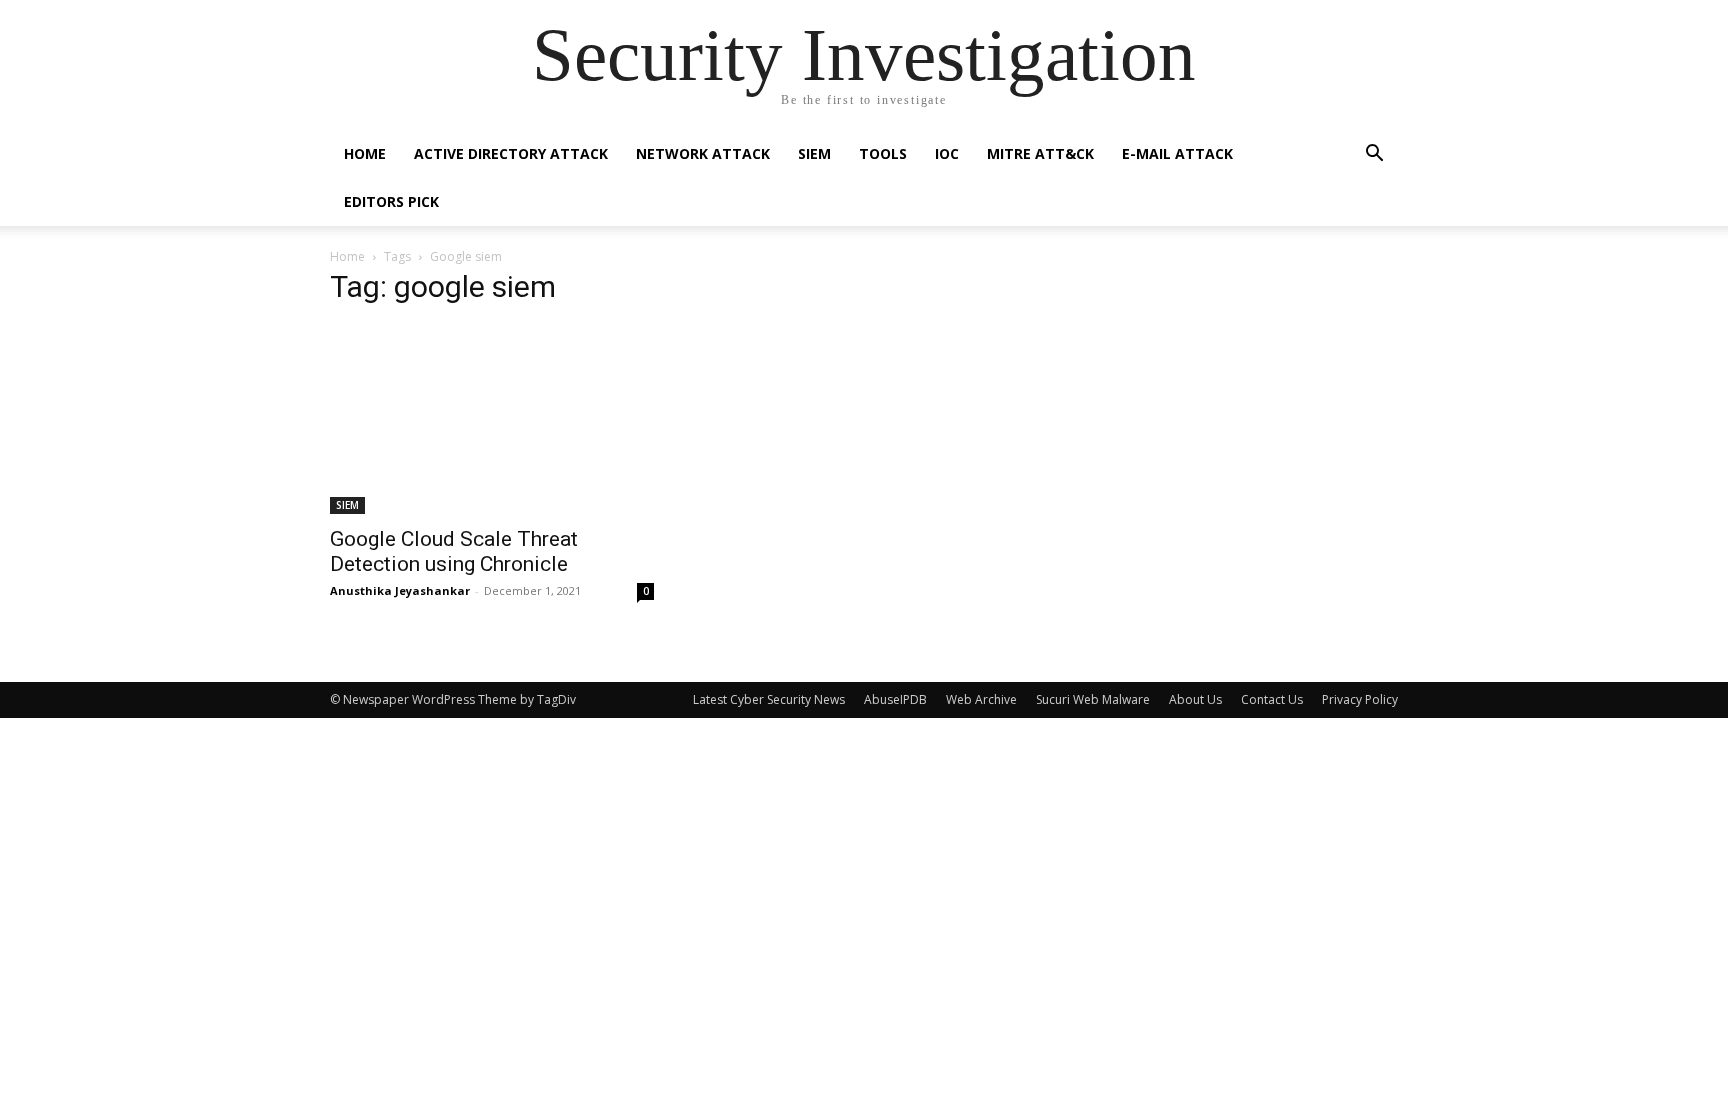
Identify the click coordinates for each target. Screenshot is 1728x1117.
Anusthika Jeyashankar (400, 590)
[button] (1374, 155)
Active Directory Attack (511, 153)
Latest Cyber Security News (769, 699)
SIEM (814, 153)
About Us (1195, 699)
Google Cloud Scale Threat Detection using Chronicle (454, 551)
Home (365, 153)
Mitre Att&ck (1040, 153)
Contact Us (1272, 699)
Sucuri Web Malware (1093, 699)
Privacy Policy (1360, 699)
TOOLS (883, 153)
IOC (947, 153)
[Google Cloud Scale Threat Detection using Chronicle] (492, 419)
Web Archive (981, 699)
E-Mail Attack (1177, 153)
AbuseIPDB (895, 699)
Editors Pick (391, 201)
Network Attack (703, 153)
